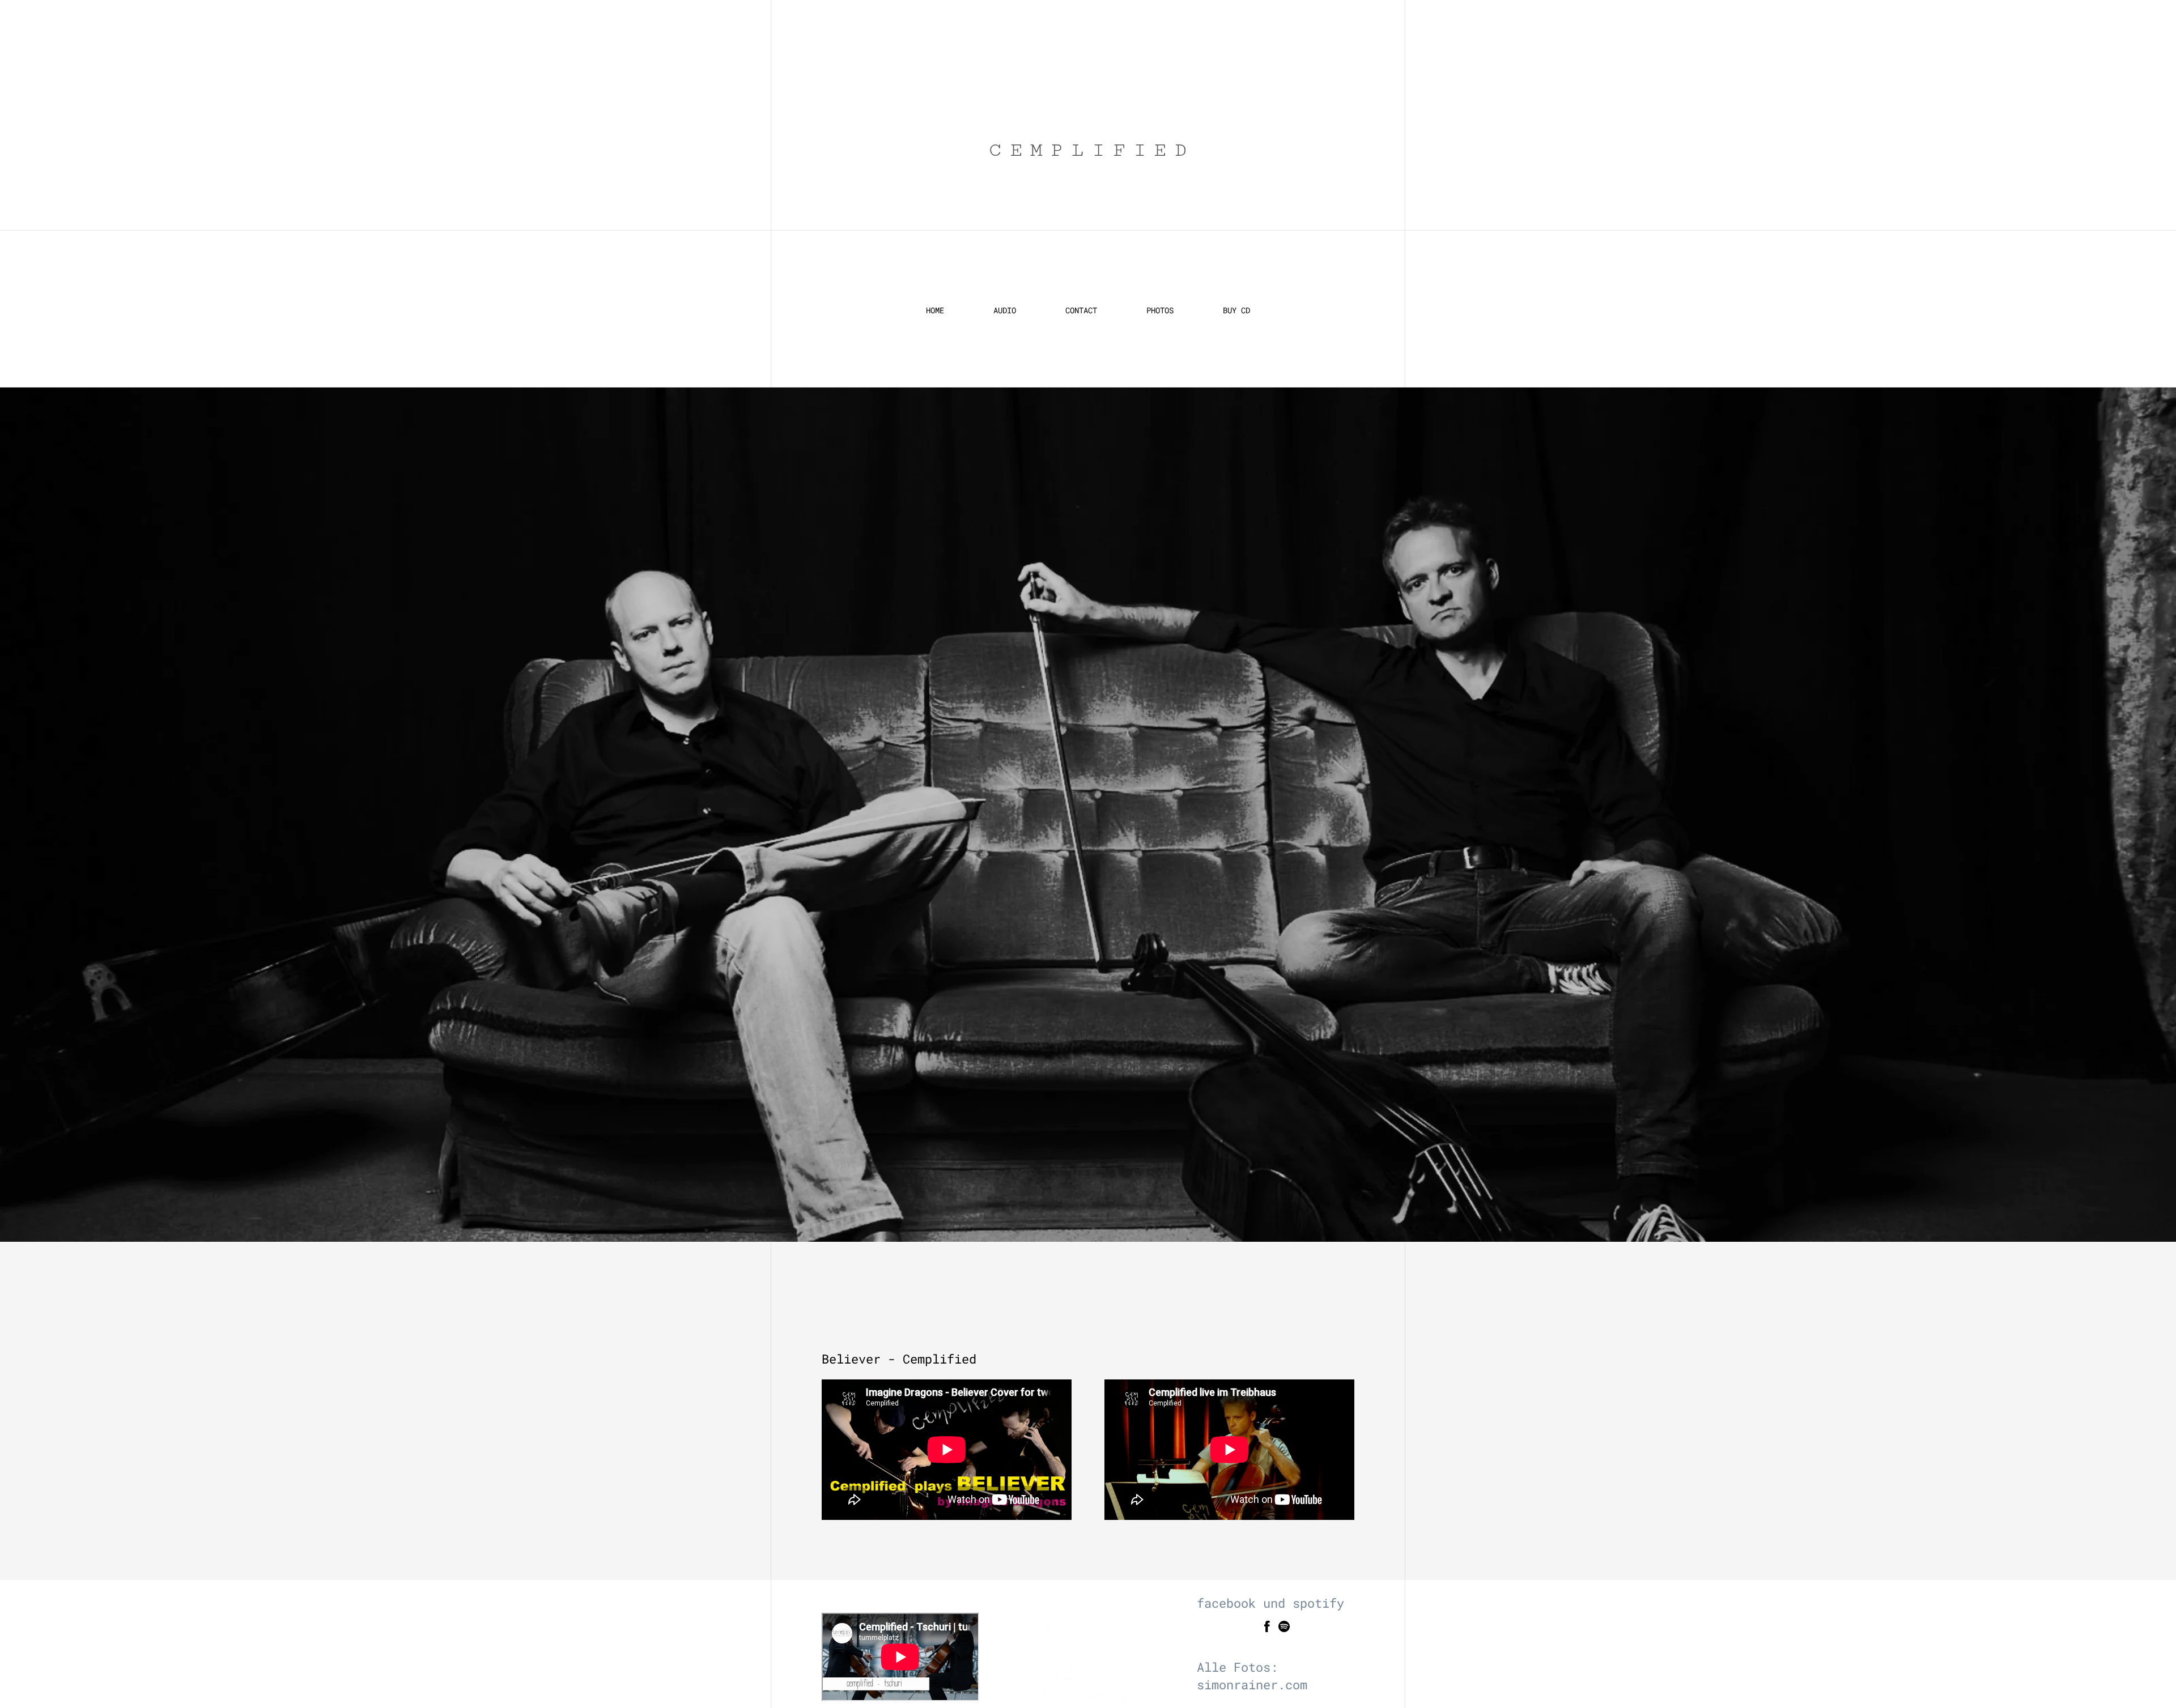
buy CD (1236, 310)
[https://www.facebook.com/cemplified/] (1267, 1628)
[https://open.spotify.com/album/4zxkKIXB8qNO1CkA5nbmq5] (1284, 1628)
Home (935, 310)
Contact (1081, 310)
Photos (1160, 310)
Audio (1005, 310)
